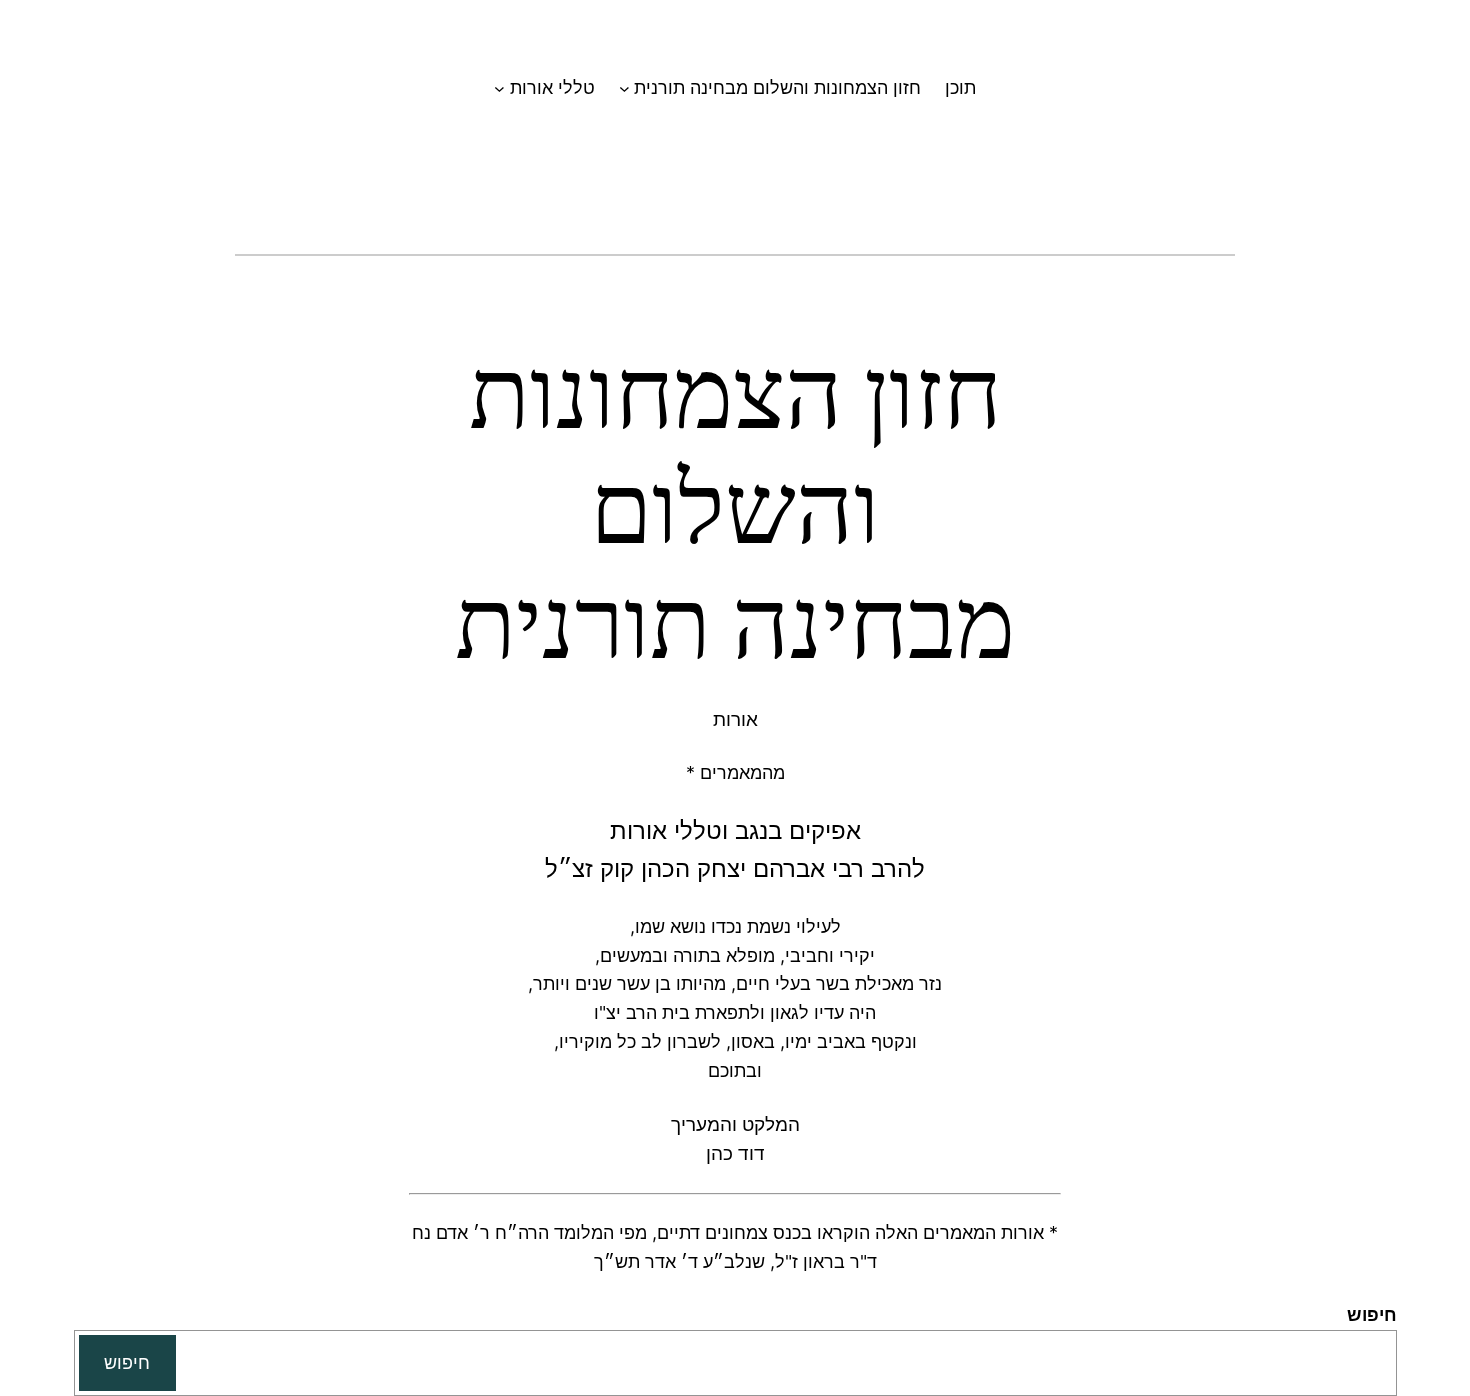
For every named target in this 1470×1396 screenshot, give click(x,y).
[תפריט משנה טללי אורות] (499, 88)
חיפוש (1372, 1314)
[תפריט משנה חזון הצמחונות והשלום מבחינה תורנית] (624, 88)
